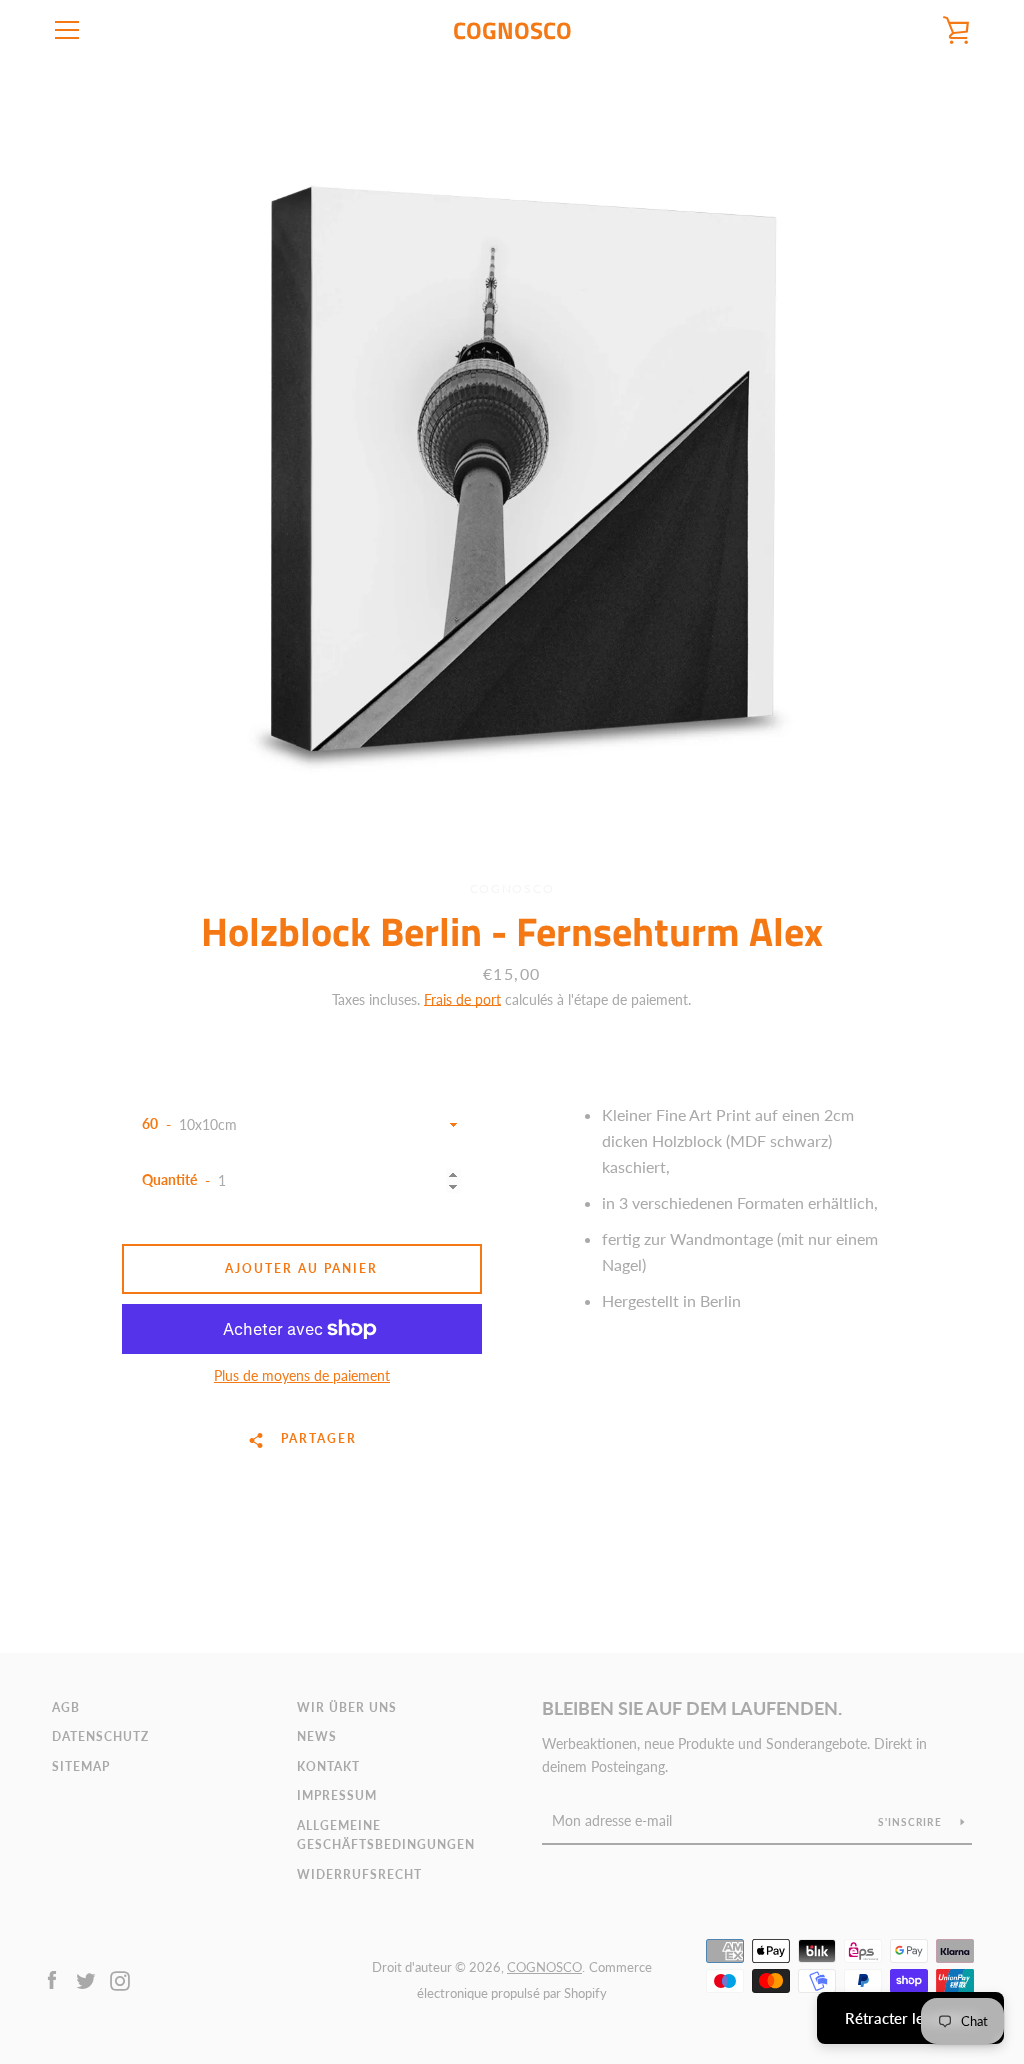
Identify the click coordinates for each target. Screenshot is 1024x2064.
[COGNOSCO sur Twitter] (86, 1978)
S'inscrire (911, 1822)
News (317, 1736)
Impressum (337, 1795)
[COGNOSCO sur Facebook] (52, 1978)
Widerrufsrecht (359, 1874)
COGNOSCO (512, 30)
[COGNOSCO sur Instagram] (120, 1978)
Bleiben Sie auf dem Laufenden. (692, 1708)
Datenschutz (100, 1736)
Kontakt (328, 1766)
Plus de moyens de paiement (302, 1375)
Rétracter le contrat (910, 2018)
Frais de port (462, 999)
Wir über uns (347, 1707)
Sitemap (81, 1766)
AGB (66, 1707)
